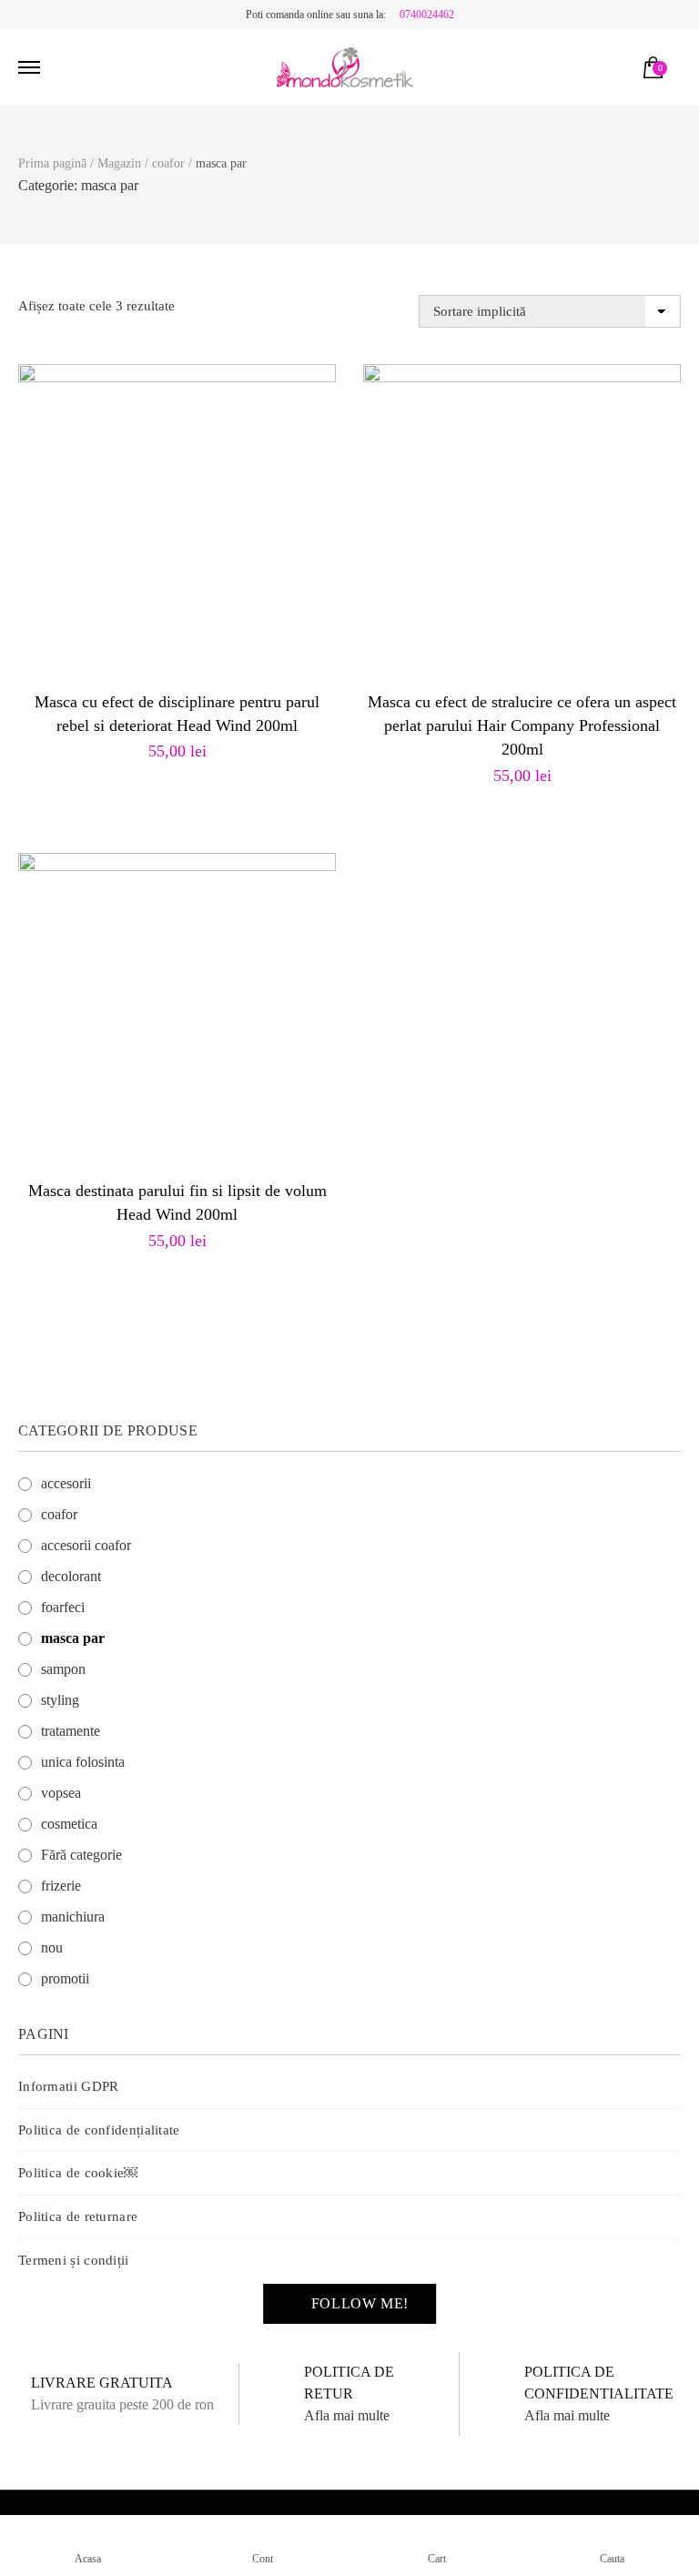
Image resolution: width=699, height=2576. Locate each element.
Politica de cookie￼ (78, 2173)
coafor (59, 1514)
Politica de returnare (78, 2216)
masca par (73, 1638)
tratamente (71, 1731)
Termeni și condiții (74, 2260)
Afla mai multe (347, 2415)
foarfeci (63, 1607)
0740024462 (427, 15)
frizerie (61, 1886)
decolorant (71, 1576)
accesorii (66, 1483)
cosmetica (69, 1824)
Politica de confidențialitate (99, 2130)
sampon (63, 1669)
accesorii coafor (86, 1545)
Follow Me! (360, 2303)
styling (60, 1700)
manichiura (73, 1917)
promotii (65, 1978)
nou (52, 1947)
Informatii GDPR (69, 2086)
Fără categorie (81, 1855)
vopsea (61, 1793)
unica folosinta (83, 1762)
